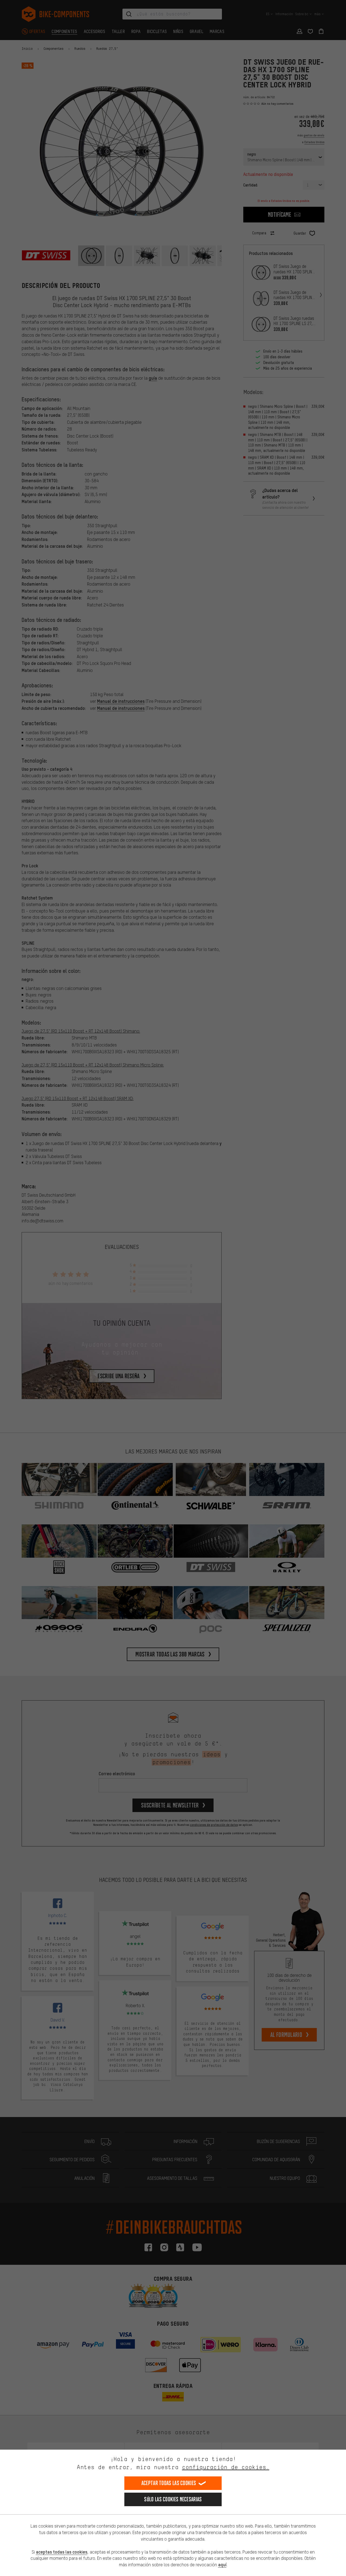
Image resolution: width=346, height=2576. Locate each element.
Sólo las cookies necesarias (173, 2499)
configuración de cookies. (226, 2467)
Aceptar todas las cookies (169, 2483)
